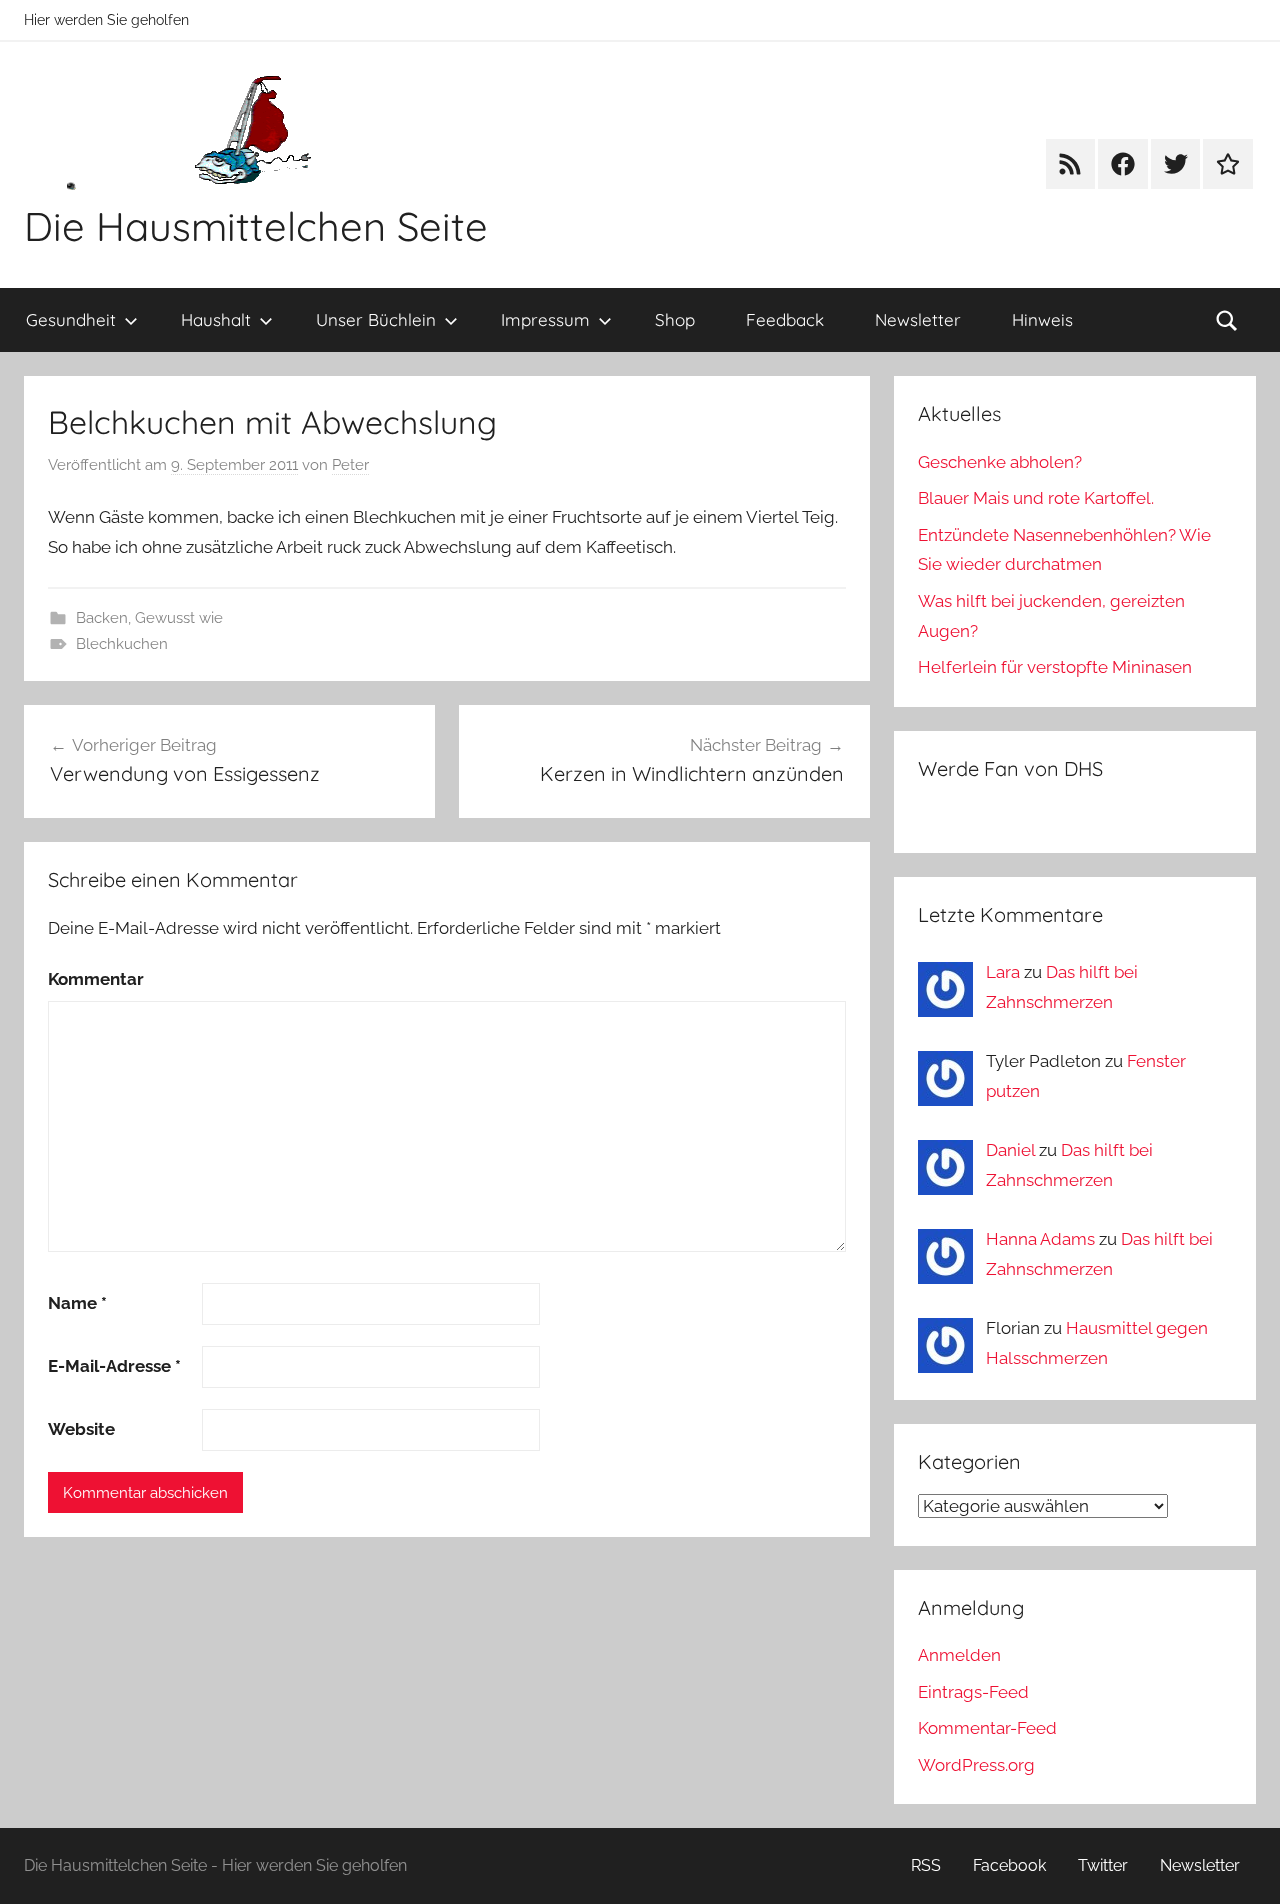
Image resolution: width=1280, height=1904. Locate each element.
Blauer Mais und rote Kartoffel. (1036, 498)
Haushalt (216, 319)
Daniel (1010, 1150)
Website (81, 1429)
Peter (350, 465)
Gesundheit (71, 319)
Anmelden (959, 1655)
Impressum (545, 319)
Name (77, 1303)
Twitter (1103, 1865)
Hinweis (1042, 319)
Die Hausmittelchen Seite (256, 226)
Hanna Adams (1040, 1239)
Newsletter (918, 319)
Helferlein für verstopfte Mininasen (1055, 667)
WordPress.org (976, 1765)
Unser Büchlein (376, 319)
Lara (1003, 972)
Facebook (1009, 1865)
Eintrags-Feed (973, 1692)
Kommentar (96, 979)
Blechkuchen (122, 644)
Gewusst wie (179, 618)
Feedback (785, 319)
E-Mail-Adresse (114, 1366)
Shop (675, 319)
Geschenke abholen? (1000, 462)
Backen (102, 618)
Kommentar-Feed (987, 1728)
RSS (926, 1865)
